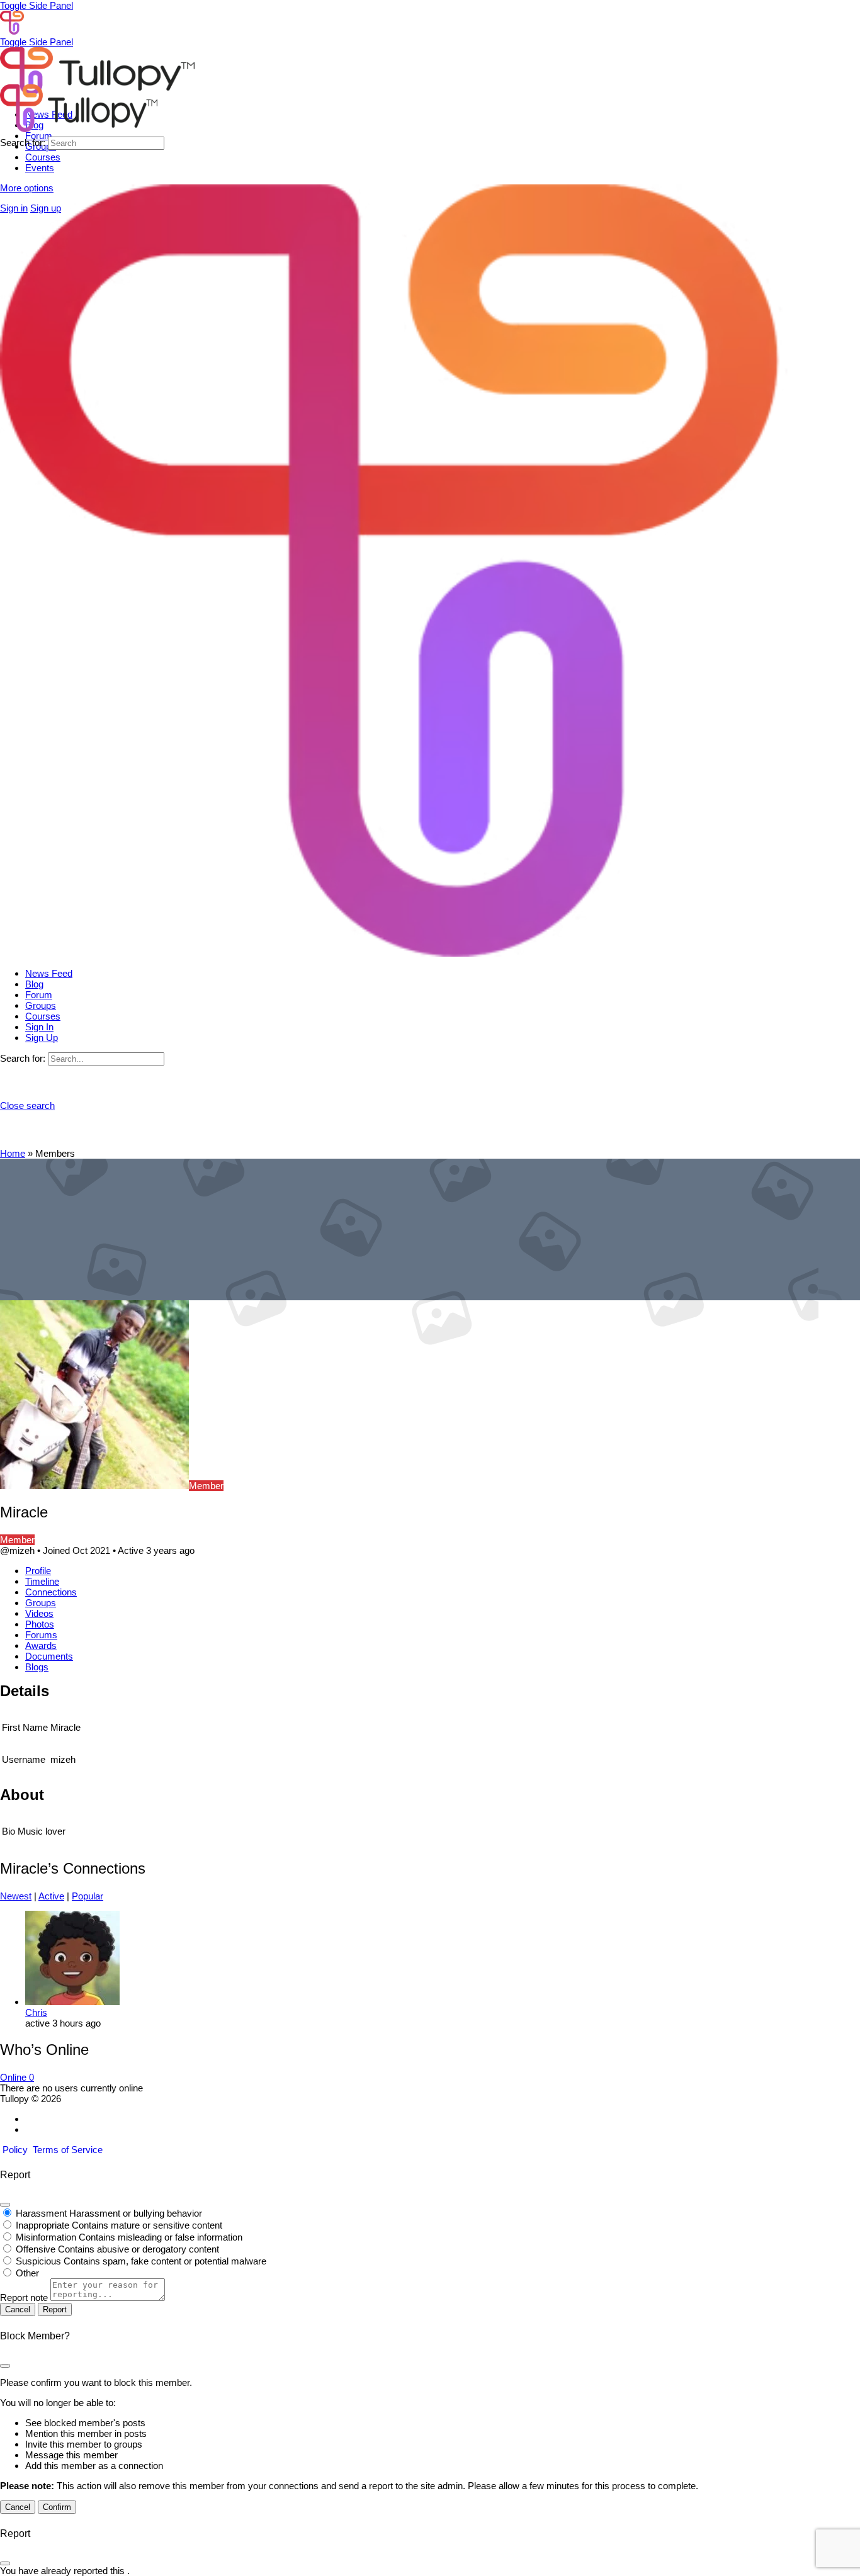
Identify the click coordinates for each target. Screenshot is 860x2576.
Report (55, 2309)
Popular (88, 1896)
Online (17, 2077)
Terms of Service (68, 2150)
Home (13, 1153)
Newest (16, 1896)
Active (51, 1896)
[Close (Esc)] (5, 2205)
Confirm (57, 2507)
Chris (36, 2012)
